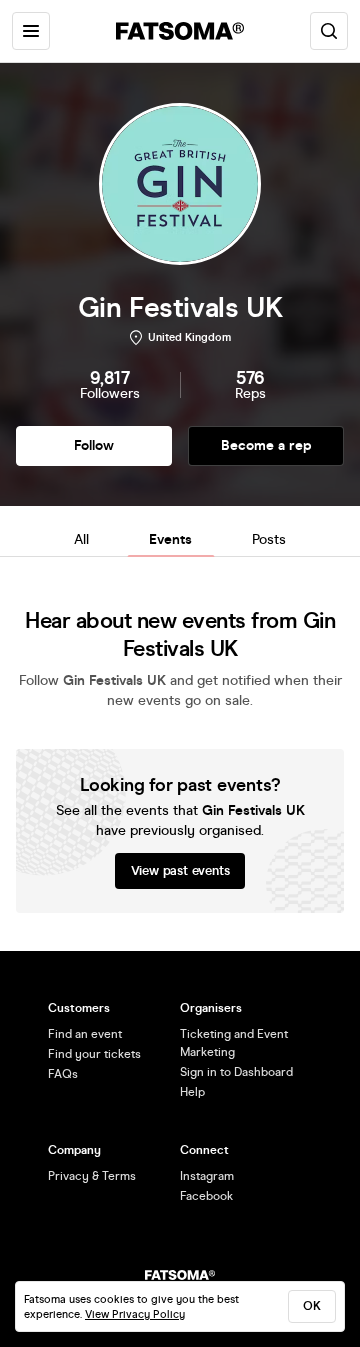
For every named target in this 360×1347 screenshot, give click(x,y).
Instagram (207, 1176)
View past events (180, 871)
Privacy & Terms (92, 1176)
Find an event (85, 1034)
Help (192, 1092)
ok (312, 1306)
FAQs (63, 1074)
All (81, 539)
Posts (269, 539)
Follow (94, 445)
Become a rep (266, 445)
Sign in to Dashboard (236, 1072)
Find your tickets (94, 1054)
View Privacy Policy (135, 1314)
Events (170, 539)
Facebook (206, 1196)
